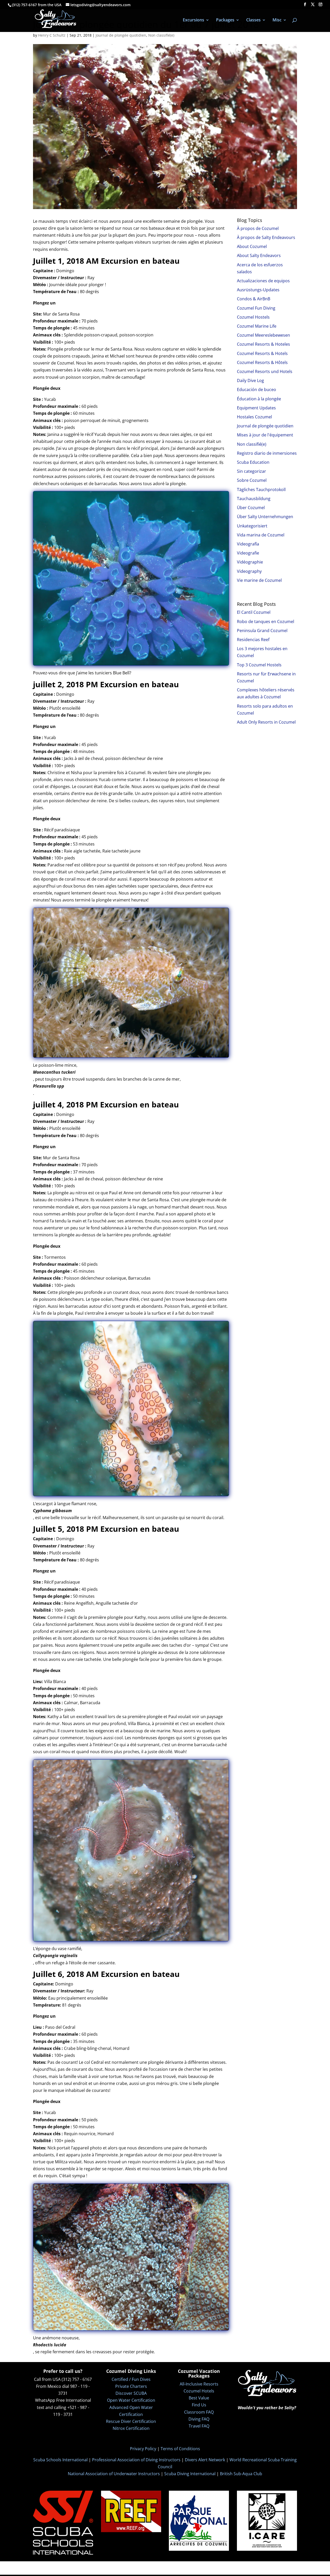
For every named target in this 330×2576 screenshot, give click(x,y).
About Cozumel (252, 246)
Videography (249, 571)
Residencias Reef (253, 640)
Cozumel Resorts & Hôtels (262, 362)
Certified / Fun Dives (131, 2379)
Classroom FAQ (199, 2412)
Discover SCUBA (131, 2393)
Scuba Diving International (190, 2474)
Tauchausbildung (254, 499)
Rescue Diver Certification (131, 2421)
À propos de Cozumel (258, 228)
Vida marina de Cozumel (261, 535)
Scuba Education (253, 462)
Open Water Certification (131, 2400)
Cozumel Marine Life (257, 326)
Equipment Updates (256, 408)
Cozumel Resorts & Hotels (262, 353)
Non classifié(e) (161, 35)
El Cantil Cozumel (254, 612)
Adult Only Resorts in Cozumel (266, 722)
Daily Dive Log (250, 380)
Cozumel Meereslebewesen (263, 335)
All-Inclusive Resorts (199, 2384)
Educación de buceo (257, 390)
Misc (277, 20)
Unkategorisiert (252, 526)
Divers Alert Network (205, 2460)
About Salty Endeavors (259, 255)
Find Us (199, 2405)
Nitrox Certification (131, 2428)
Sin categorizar (251, 471)
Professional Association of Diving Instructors (136, 2460)
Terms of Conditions (180, 2449)
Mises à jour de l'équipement (265, 435)
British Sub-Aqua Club (241, 2474)
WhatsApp (45, 2400)
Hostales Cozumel (254, 417)
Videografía (248, 544)
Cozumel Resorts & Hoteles (263, 344)
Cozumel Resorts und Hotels (265, 371)
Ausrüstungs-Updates (258, 290)
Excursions (193, 20)
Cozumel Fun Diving (256, 308)
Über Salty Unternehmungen (265, 517)
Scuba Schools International (60, 2460)
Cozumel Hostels (253, 317)
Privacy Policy (143, 2449)
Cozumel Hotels (199, 2391)
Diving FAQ (199, 2419)
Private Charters (131, 2386)
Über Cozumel (251, 508)
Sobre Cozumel (252, 480)
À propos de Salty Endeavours (266, 237)
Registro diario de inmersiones (267, 453)
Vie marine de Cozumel (259, 580)
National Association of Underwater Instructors (114, 2474)
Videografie (248, 553)
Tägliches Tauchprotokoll (261, 490)
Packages (225, 20)
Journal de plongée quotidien (121, 35)
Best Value (199, 2398)
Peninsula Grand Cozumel (262, 631)
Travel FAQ (199, 2426)
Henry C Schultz (52, 35)
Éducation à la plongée (259, 399)
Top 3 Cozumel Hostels (259, 665)
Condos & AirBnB (254, 299)
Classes (253, 20)
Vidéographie (250, 562)
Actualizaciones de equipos (263, 281)
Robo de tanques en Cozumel (266, 622)
